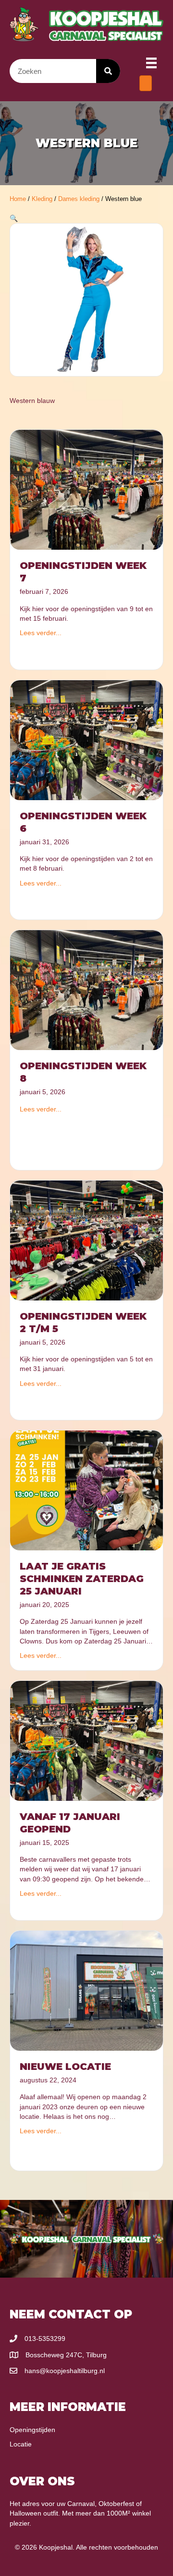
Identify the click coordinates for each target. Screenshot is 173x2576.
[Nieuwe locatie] (86, 1990)
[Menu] (151, 63)
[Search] (108, 71)
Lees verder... (41, 633)
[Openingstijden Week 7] (86, 489)
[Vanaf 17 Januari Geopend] (86, 1740)
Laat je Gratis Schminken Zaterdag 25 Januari (82, 1579)
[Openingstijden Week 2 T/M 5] (86, 1240)
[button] (14, 218)
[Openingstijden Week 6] (86, 739)
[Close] (146, 83)
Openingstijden (32, 2430)
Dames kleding (79, 199)
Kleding (42, 199)
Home (18, 199)
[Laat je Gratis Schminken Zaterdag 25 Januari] (86, 1490)
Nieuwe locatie (65, 2067)
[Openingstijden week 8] (86, 990)
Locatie (21, 2444)
